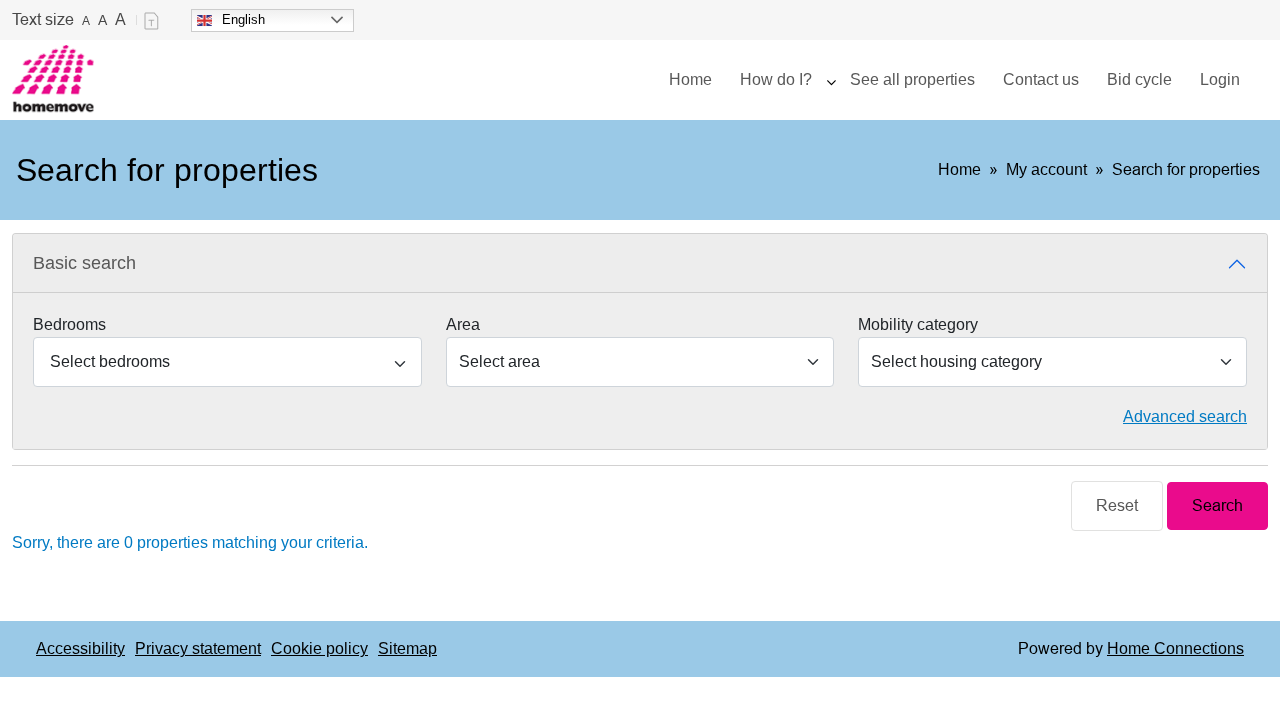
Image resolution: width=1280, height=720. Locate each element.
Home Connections (1175, 648)
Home (690, 79)
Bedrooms (69, 324)
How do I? (776, 79)
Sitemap (407, 648)
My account (1046, 169)
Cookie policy (319, 648)
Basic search (84, 263)
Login (1220, 79)
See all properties (912, 79)
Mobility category (918, 324)
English (243, 19)
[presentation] (831, 80)
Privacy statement (198, 648)
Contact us (1041, 79)
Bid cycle (1139, 79)
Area (463, 324)
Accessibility (80, 648)
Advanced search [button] (1185, 416)
